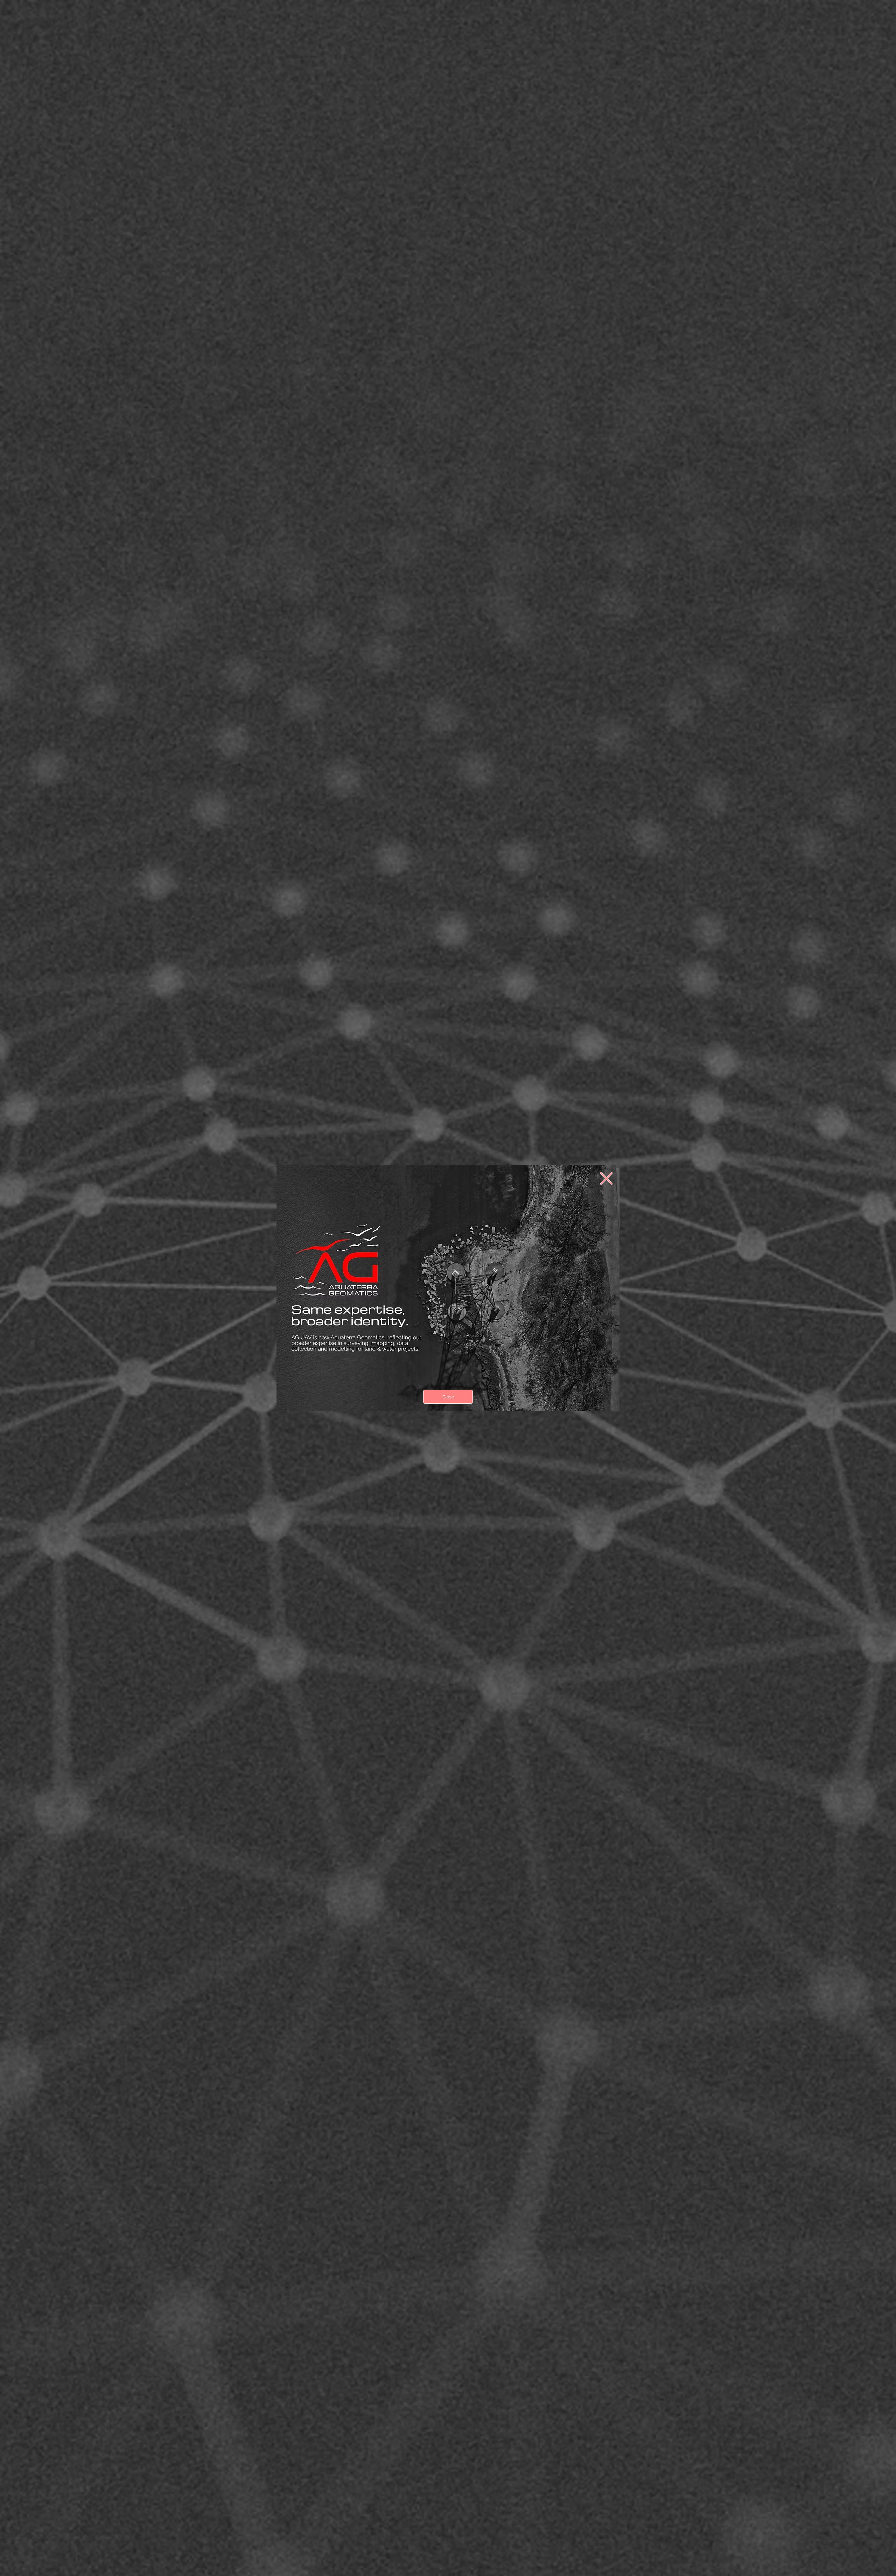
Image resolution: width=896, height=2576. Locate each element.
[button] (606, 1178)
